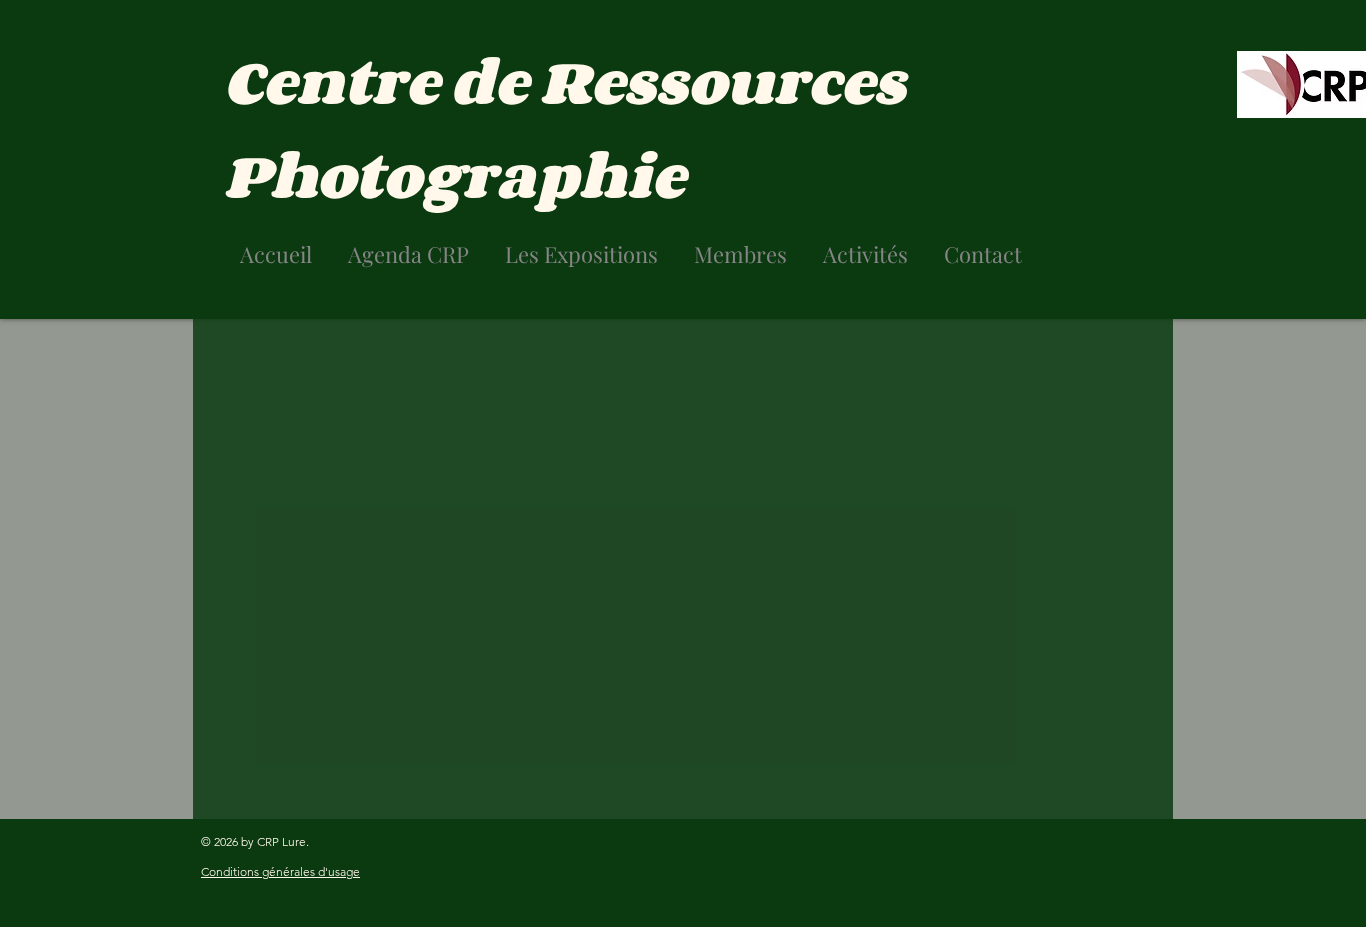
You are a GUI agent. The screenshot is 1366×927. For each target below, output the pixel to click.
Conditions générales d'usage (280, 871)
